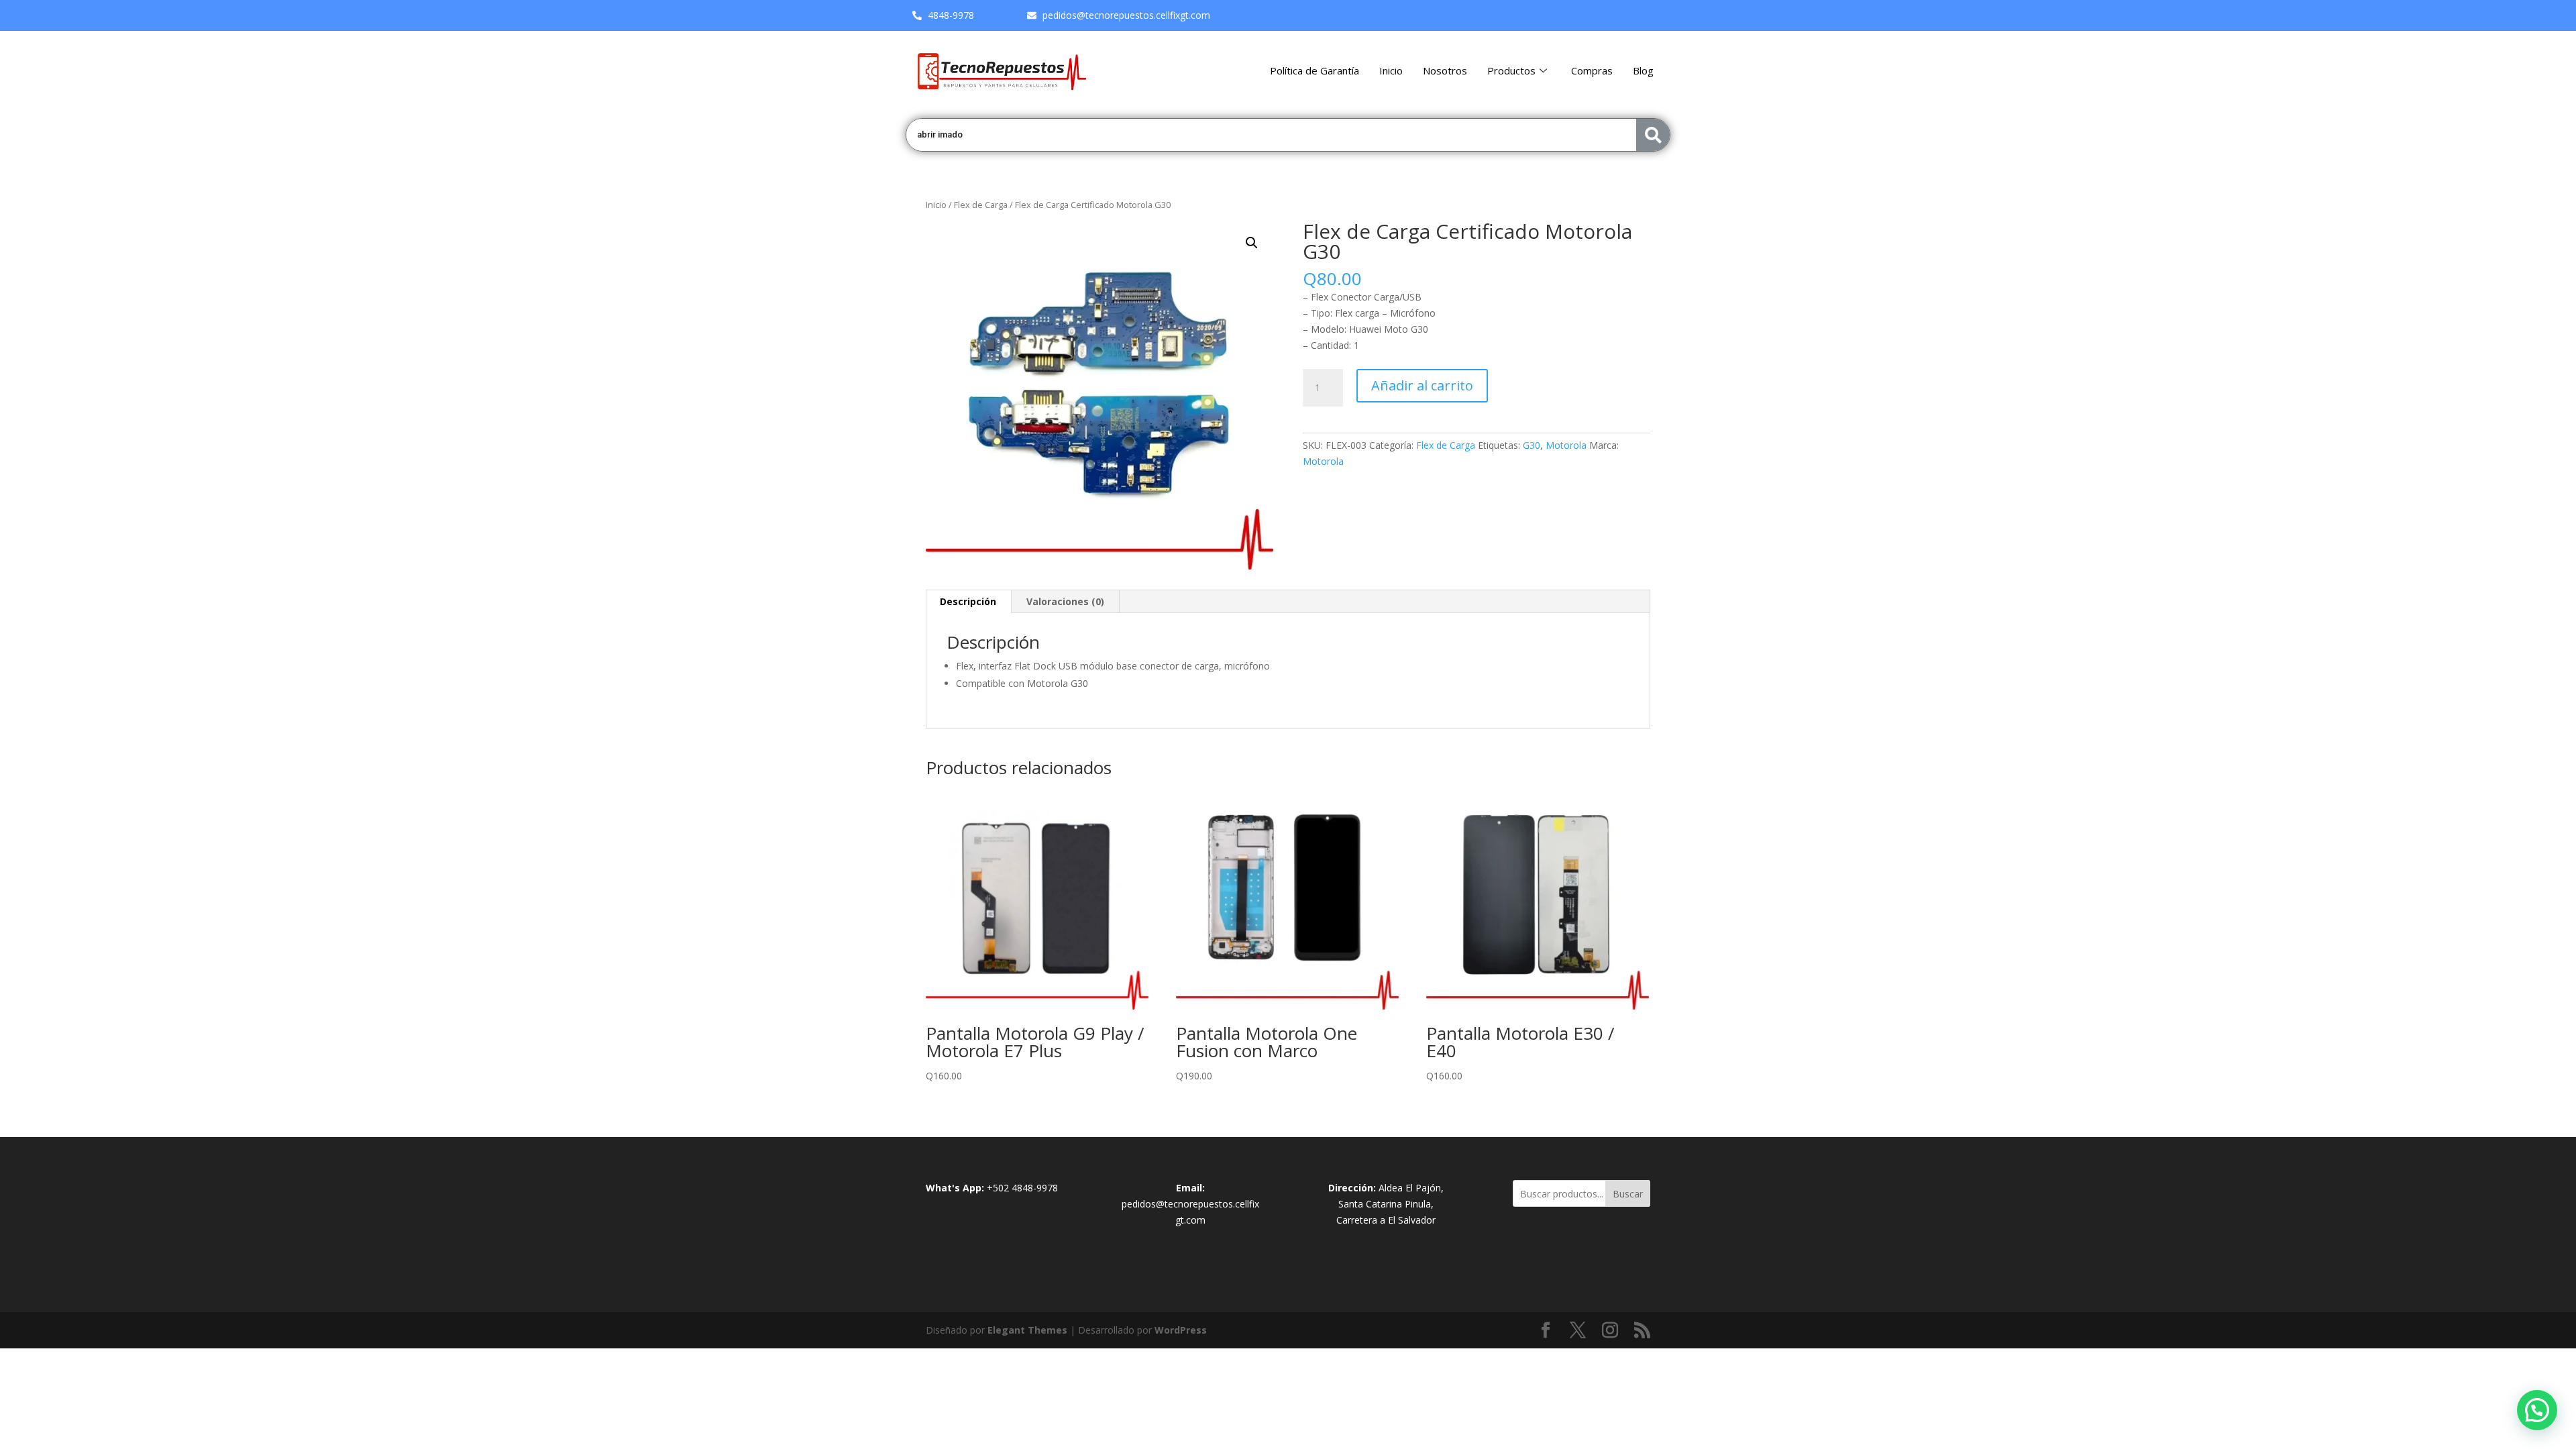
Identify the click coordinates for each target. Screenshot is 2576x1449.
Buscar (1628, 1194)
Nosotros (1445, 70)
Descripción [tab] (968, 601)
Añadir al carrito (1422, 385)
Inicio (1391, 70)
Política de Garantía (1314, 70)
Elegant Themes (1027, 1330)
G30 (1532, 445)
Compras (1592, 70)
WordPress (1181, 1330)
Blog (1643, 70)
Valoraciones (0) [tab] (1065, 601)
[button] (1252, 243)
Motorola (1566, 445)
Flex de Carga (981, 205)
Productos (1511, 70)
